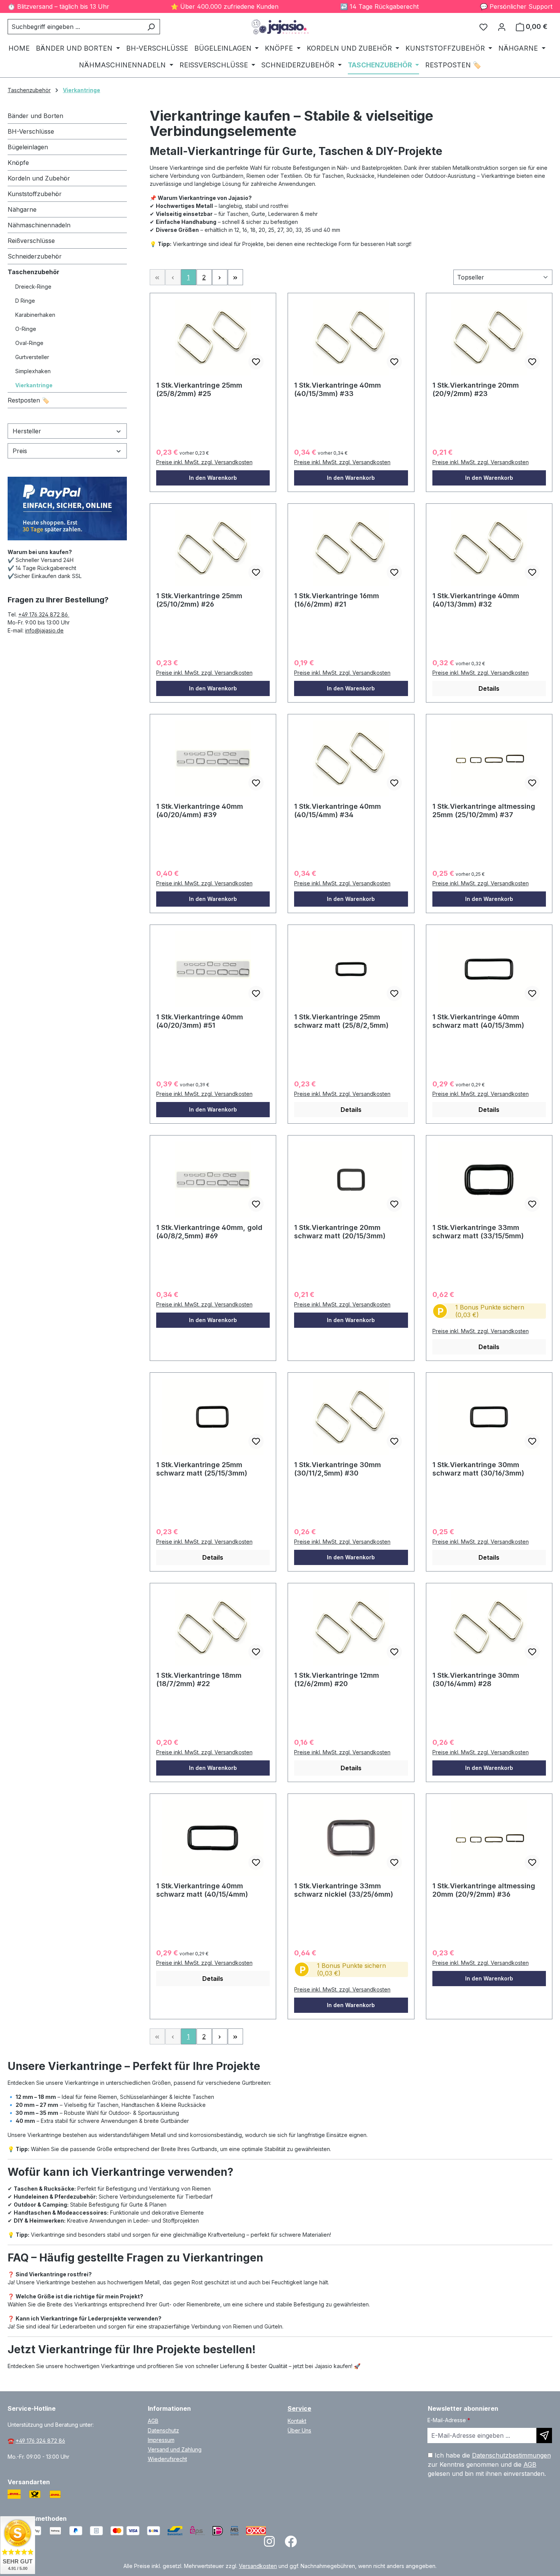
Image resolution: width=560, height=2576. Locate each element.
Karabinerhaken (35, 315)
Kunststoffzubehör (35, 194)
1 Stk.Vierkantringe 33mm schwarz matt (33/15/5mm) (478, 1232)
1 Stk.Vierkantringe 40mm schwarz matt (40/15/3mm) (478, 1021)
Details (489, 688)
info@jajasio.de (44, 630)
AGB (153, 2421)
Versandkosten (258, 2566)
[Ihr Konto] (502, 27)
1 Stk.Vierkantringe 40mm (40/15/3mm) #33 (338, 389)
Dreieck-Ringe (33, 287)
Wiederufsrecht (167, 2459)
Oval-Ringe (29, 343)
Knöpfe (18, 163)
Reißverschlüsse (31, 241)
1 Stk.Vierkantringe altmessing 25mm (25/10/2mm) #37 (484, 810)
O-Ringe (26, 329)
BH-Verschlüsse (31, 131)
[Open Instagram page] (269, 2544)
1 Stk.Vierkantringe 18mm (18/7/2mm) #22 (199, 1679)
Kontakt (297, 2421)
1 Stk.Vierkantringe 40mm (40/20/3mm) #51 (200, 1021)
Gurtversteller (32, 357)
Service (299, 2408)
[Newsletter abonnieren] (544, 2435)
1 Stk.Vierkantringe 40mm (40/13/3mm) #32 (476, 600)
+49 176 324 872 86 (44, 614)
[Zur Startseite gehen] (280, 27)
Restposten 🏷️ (29, 400)
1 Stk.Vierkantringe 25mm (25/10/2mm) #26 (199, 600)
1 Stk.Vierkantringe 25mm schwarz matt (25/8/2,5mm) (341, 1021)
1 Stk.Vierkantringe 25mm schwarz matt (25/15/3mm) (202, 1469)
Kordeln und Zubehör (39, 178)
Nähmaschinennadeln (39, 225)
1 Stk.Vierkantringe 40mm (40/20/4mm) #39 (200, 810)
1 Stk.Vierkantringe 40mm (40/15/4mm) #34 (338, 810)
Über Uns (299, 2430)
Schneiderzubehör (35, 256)
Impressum (161, 2440)
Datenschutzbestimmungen (511, 2455)
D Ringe (25, 301)
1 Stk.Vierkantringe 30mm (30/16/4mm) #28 (476, 1679)
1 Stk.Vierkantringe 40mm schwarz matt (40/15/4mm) (202, 1890)
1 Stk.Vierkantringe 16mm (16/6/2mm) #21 (337, 600)
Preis (20, 451)
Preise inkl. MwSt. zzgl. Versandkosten (204, 462)
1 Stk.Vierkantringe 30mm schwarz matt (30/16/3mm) (478, 1469)
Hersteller (27, 431)
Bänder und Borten (35, 116)
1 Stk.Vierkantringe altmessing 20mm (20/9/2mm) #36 (484, 1890)
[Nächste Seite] (220, 277)
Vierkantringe (34, 385)
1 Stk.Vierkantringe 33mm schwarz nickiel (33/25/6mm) (344, 1890)
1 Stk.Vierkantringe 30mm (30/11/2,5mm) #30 (338, 1469)
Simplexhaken (33, 371)
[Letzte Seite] (235, 277)
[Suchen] (151, 27)
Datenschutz (163, 2430)
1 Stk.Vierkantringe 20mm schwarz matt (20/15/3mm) (340, 1232)
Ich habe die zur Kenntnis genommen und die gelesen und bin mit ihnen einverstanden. (489, 2464)
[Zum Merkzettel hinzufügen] (256, 362)
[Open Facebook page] (291, 2544)
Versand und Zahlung (175, 2449)
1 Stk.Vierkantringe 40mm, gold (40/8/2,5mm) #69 (209, 1232)
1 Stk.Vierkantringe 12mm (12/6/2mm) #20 (337, 1679)
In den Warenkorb (213, 478)
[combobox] (75, 27)
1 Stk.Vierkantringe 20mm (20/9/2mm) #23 (476, 389)
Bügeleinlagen (28, 147)
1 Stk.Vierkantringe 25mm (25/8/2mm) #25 (199, 389)
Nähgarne (22, 209)
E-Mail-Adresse (449, 2420)
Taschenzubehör (34, 272)
